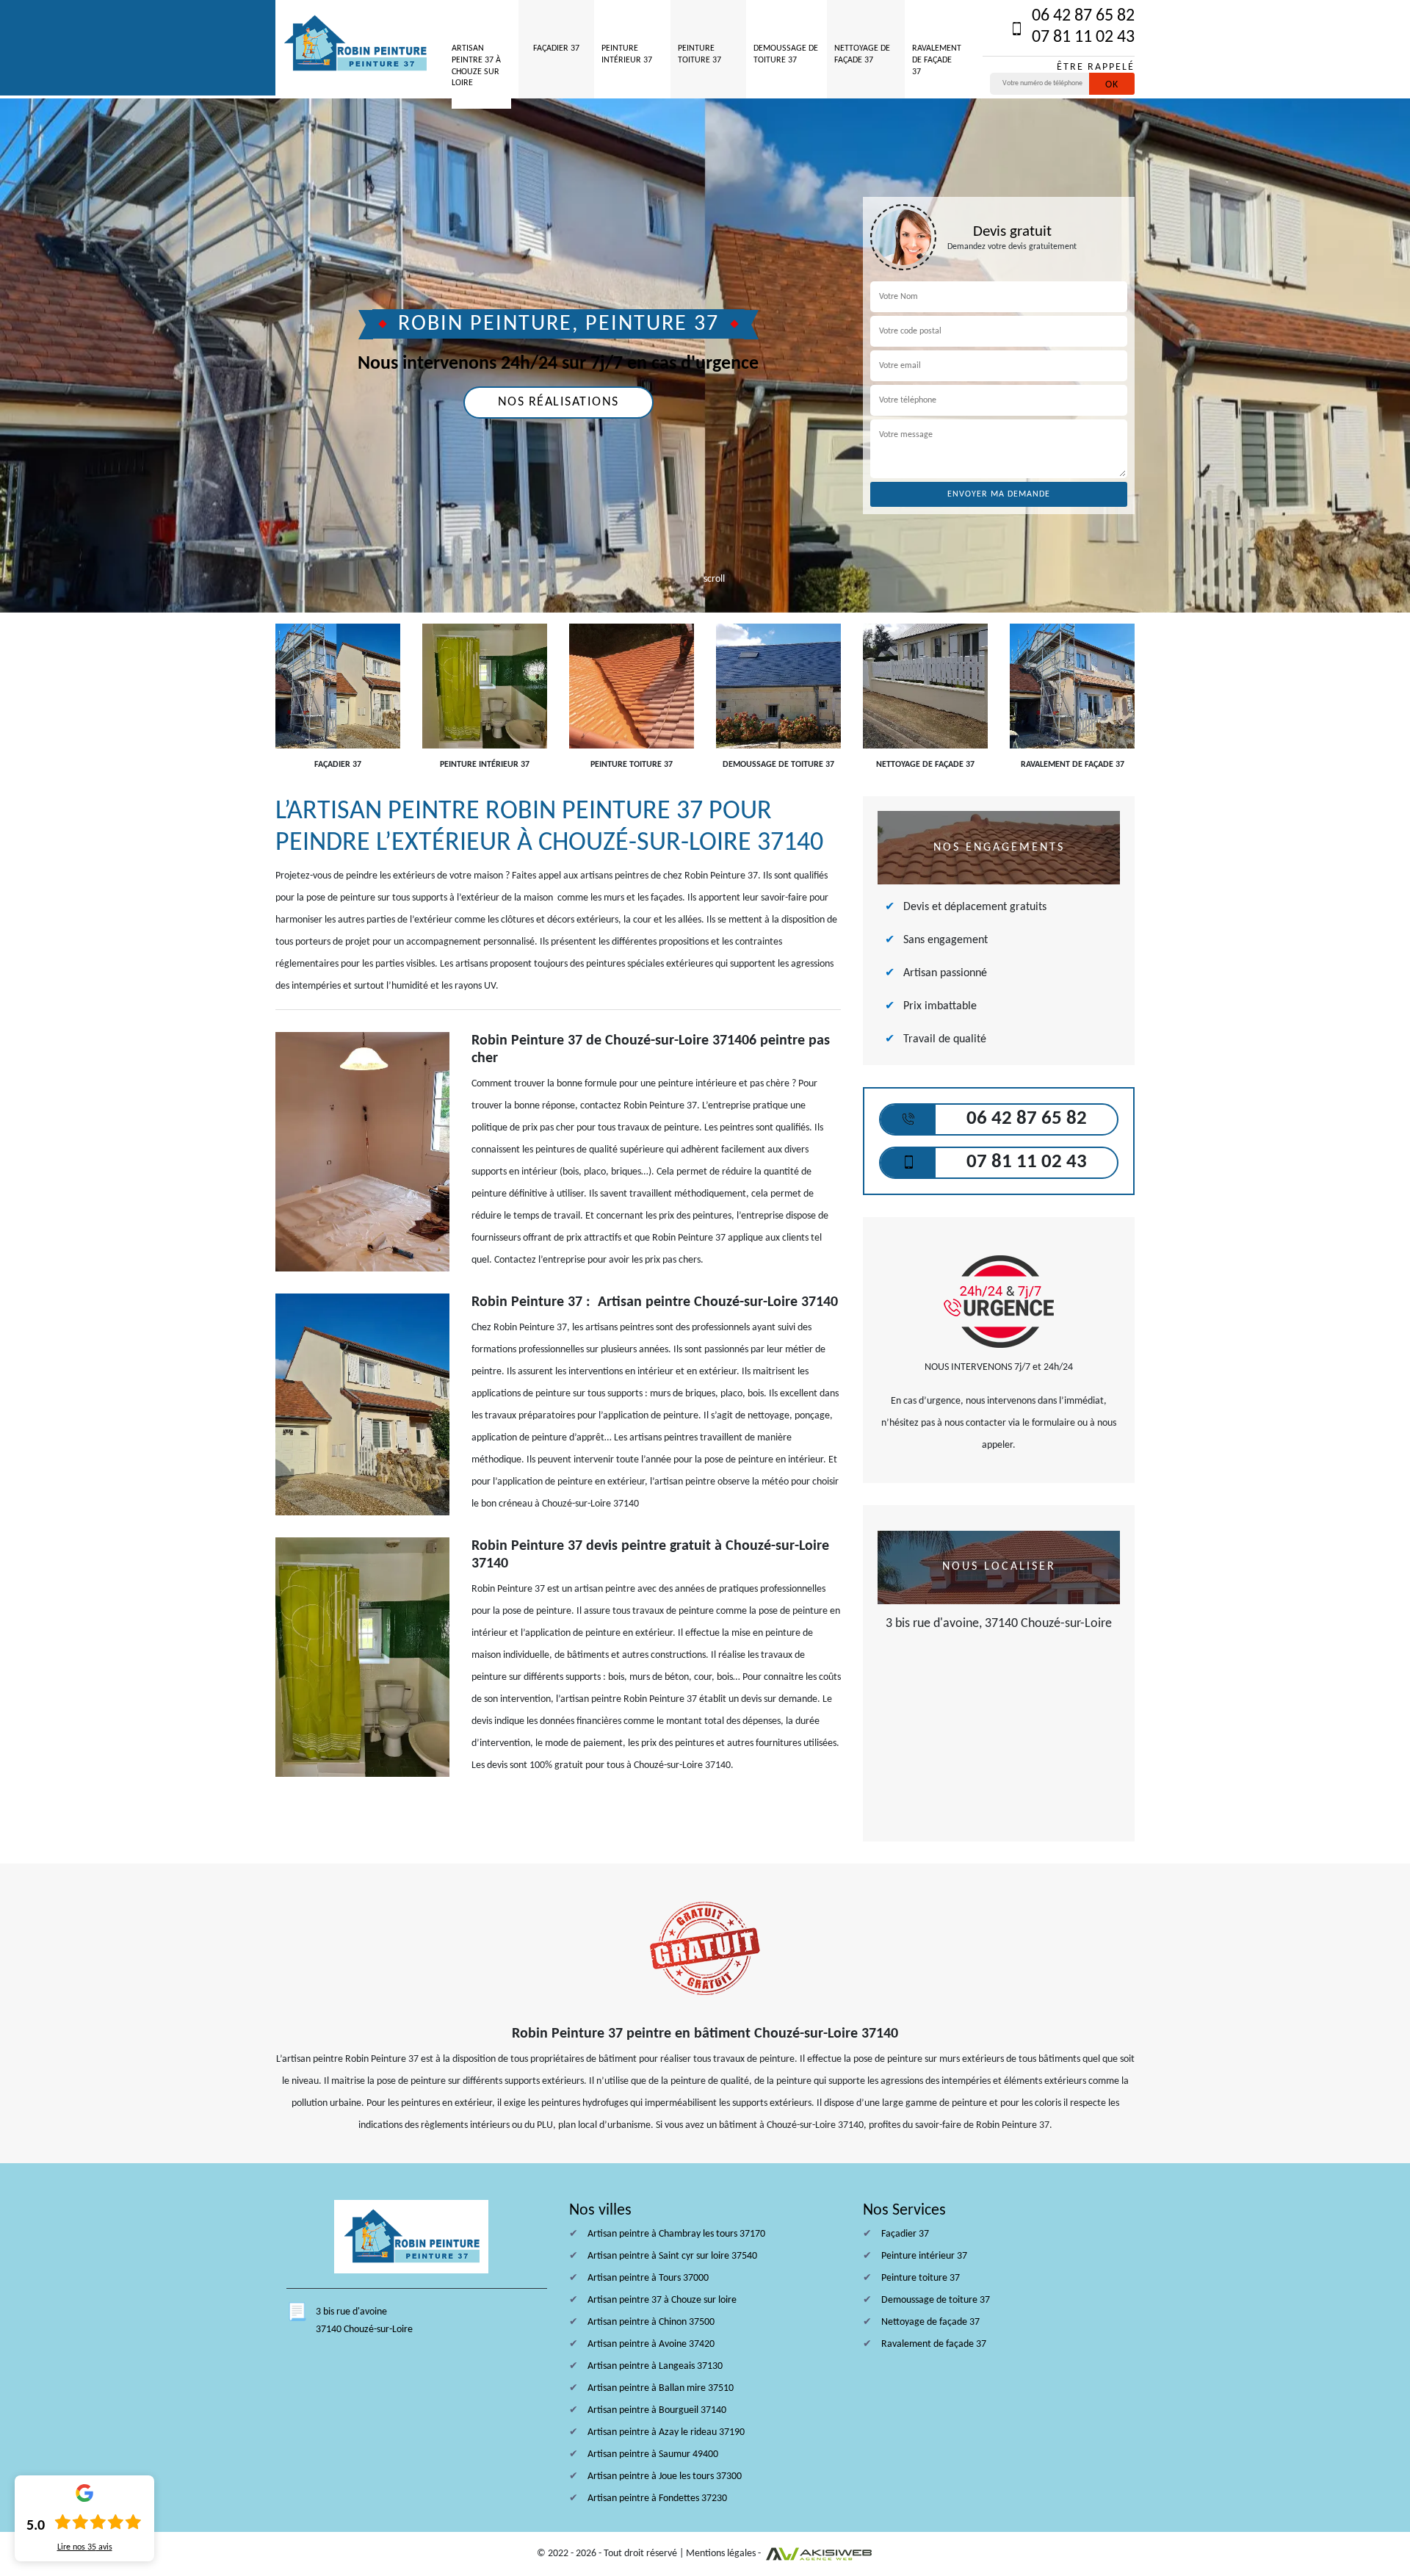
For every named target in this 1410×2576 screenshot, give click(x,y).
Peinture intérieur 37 (627, 54)
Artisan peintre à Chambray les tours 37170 (676, 2234)
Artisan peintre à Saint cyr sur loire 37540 (672, 2256)
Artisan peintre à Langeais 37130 (655, 2366)
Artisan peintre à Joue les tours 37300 (665, 2476)
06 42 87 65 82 (1083, 16)
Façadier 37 (556, 48)
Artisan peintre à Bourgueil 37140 (657, 2410)
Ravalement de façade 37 (937, 60)
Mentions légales (721, 2554)
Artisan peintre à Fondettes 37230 (657, 2499)
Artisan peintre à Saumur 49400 (653, 2454)
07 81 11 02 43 (1083, 37)
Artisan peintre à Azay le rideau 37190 (666, 2432)
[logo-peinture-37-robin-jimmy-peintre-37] (355, 44)
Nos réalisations (558, 402)
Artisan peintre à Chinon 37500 (651, 2322)
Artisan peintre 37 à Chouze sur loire (476, 66)
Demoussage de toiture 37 (786, 54)
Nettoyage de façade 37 (862, 54)
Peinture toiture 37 (699, 54)
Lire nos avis (85, 2547)
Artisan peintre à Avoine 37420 (651, 2344)
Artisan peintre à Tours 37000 (648, 2278)
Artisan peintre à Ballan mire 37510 (661, 2388)
